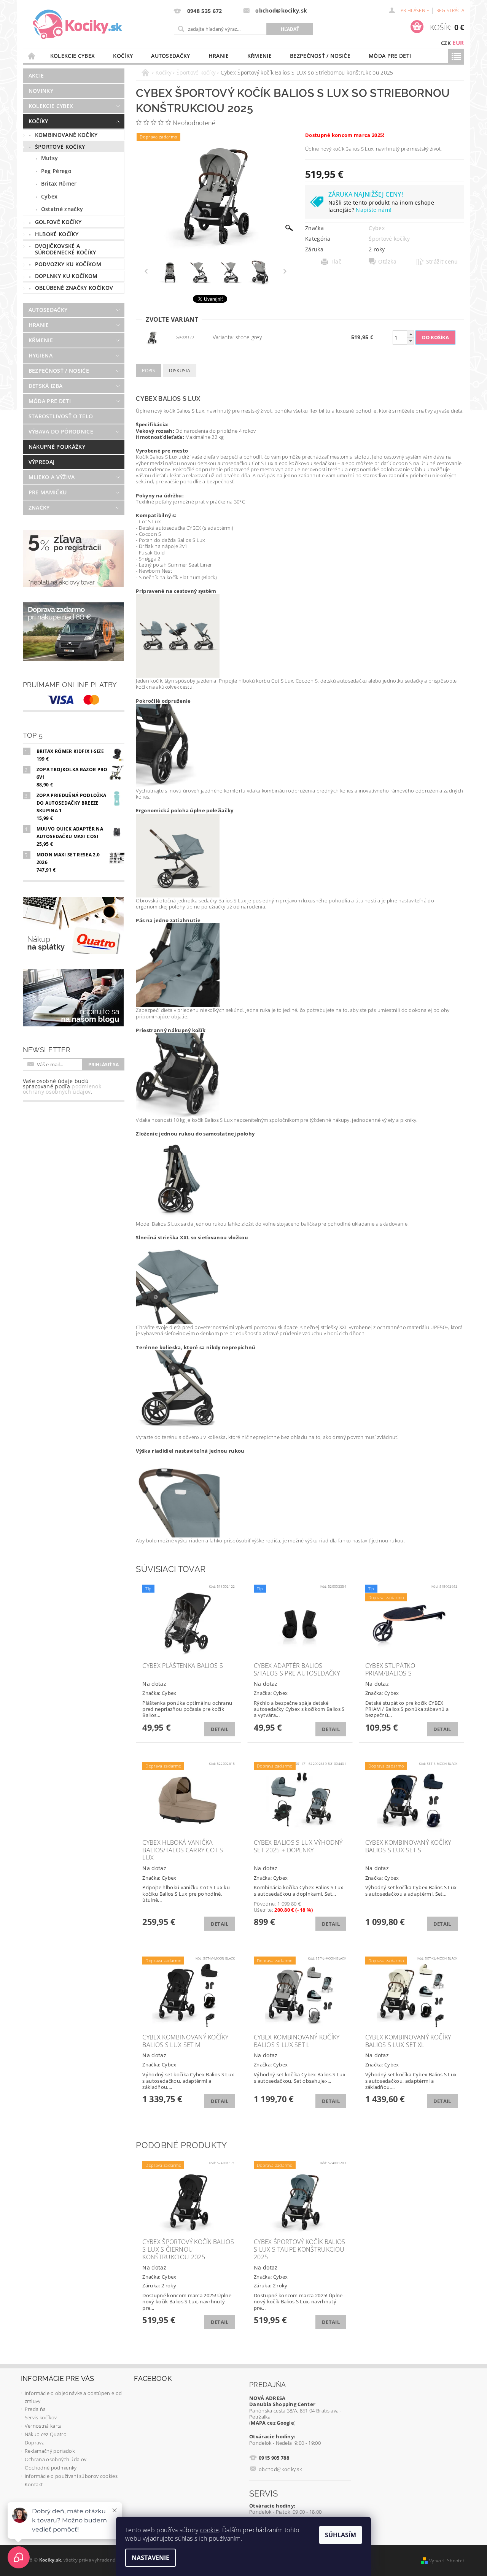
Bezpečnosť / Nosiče (320, 56)
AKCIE (36, 75)
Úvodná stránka (32, 56)
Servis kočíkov (41, 2417)
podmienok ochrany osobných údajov (62, 1089)
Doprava (35, 2443)
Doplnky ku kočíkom (66, 276)
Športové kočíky (60, 147)
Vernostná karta (43, 2426)
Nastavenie (150, 2558)
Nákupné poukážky (57, 447)
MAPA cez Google (272, 2423)
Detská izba (46, 386)
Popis (149, 371)
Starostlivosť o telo (61, 416)
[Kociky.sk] (77, 25)
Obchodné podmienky (51, 2468)
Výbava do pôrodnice (61, 431)
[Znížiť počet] (411, 341)
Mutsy (50, 158)
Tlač (336, 262)
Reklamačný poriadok (50, 2451)
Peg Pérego (56, 171)
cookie (209, 2530)
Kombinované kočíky (66, 135)
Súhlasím (341, 2535)
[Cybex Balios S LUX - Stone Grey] (152, 337)
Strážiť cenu (442, 262)
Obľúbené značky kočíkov (74, 288)
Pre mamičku (48, 492)
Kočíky (123, 56)
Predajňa (35, 2409)
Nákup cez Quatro (46, 2434)
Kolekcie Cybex (72, 56)
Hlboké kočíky (57, 234)
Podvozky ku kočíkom (68, 264)
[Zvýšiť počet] (411, 334)
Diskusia (180, 371)
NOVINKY (41, 91)
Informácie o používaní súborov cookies (71, 2476)
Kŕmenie (259, 56)
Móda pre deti (390, 56)
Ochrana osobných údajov (56, 2459)
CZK (446, 43)
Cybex (49, 196)
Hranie (219, 56)
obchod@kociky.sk (280, 2469)
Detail (220, 1729)
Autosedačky (171, 56)
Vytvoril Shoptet (447, 2561)
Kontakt (34, 2484)
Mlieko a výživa (52, 477)
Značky (39, 507)
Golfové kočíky (58, 222)
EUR (458, 43)
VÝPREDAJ (42, 462)
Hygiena (41, 355)
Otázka (387, 262)
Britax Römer (59, 183)
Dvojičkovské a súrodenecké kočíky (66, 249)
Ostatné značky (62, 209)
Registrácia (450, 10)
